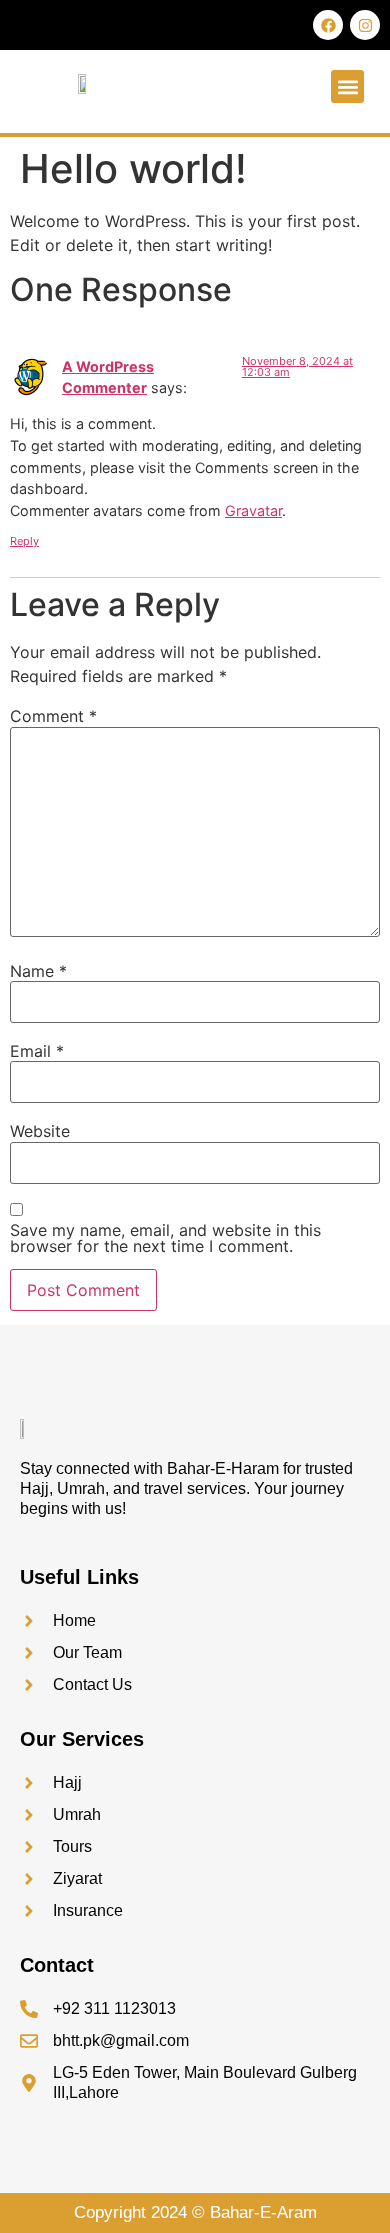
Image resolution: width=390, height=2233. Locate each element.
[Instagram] (365, 25)
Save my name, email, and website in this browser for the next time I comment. (165, 1238)
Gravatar (253, 510)
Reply (24, 541)
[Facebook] (328, 25)
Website (40, 1131)
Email (37, 1051)
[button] (347, 86)
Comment (53, 716)
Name (38, 971)
